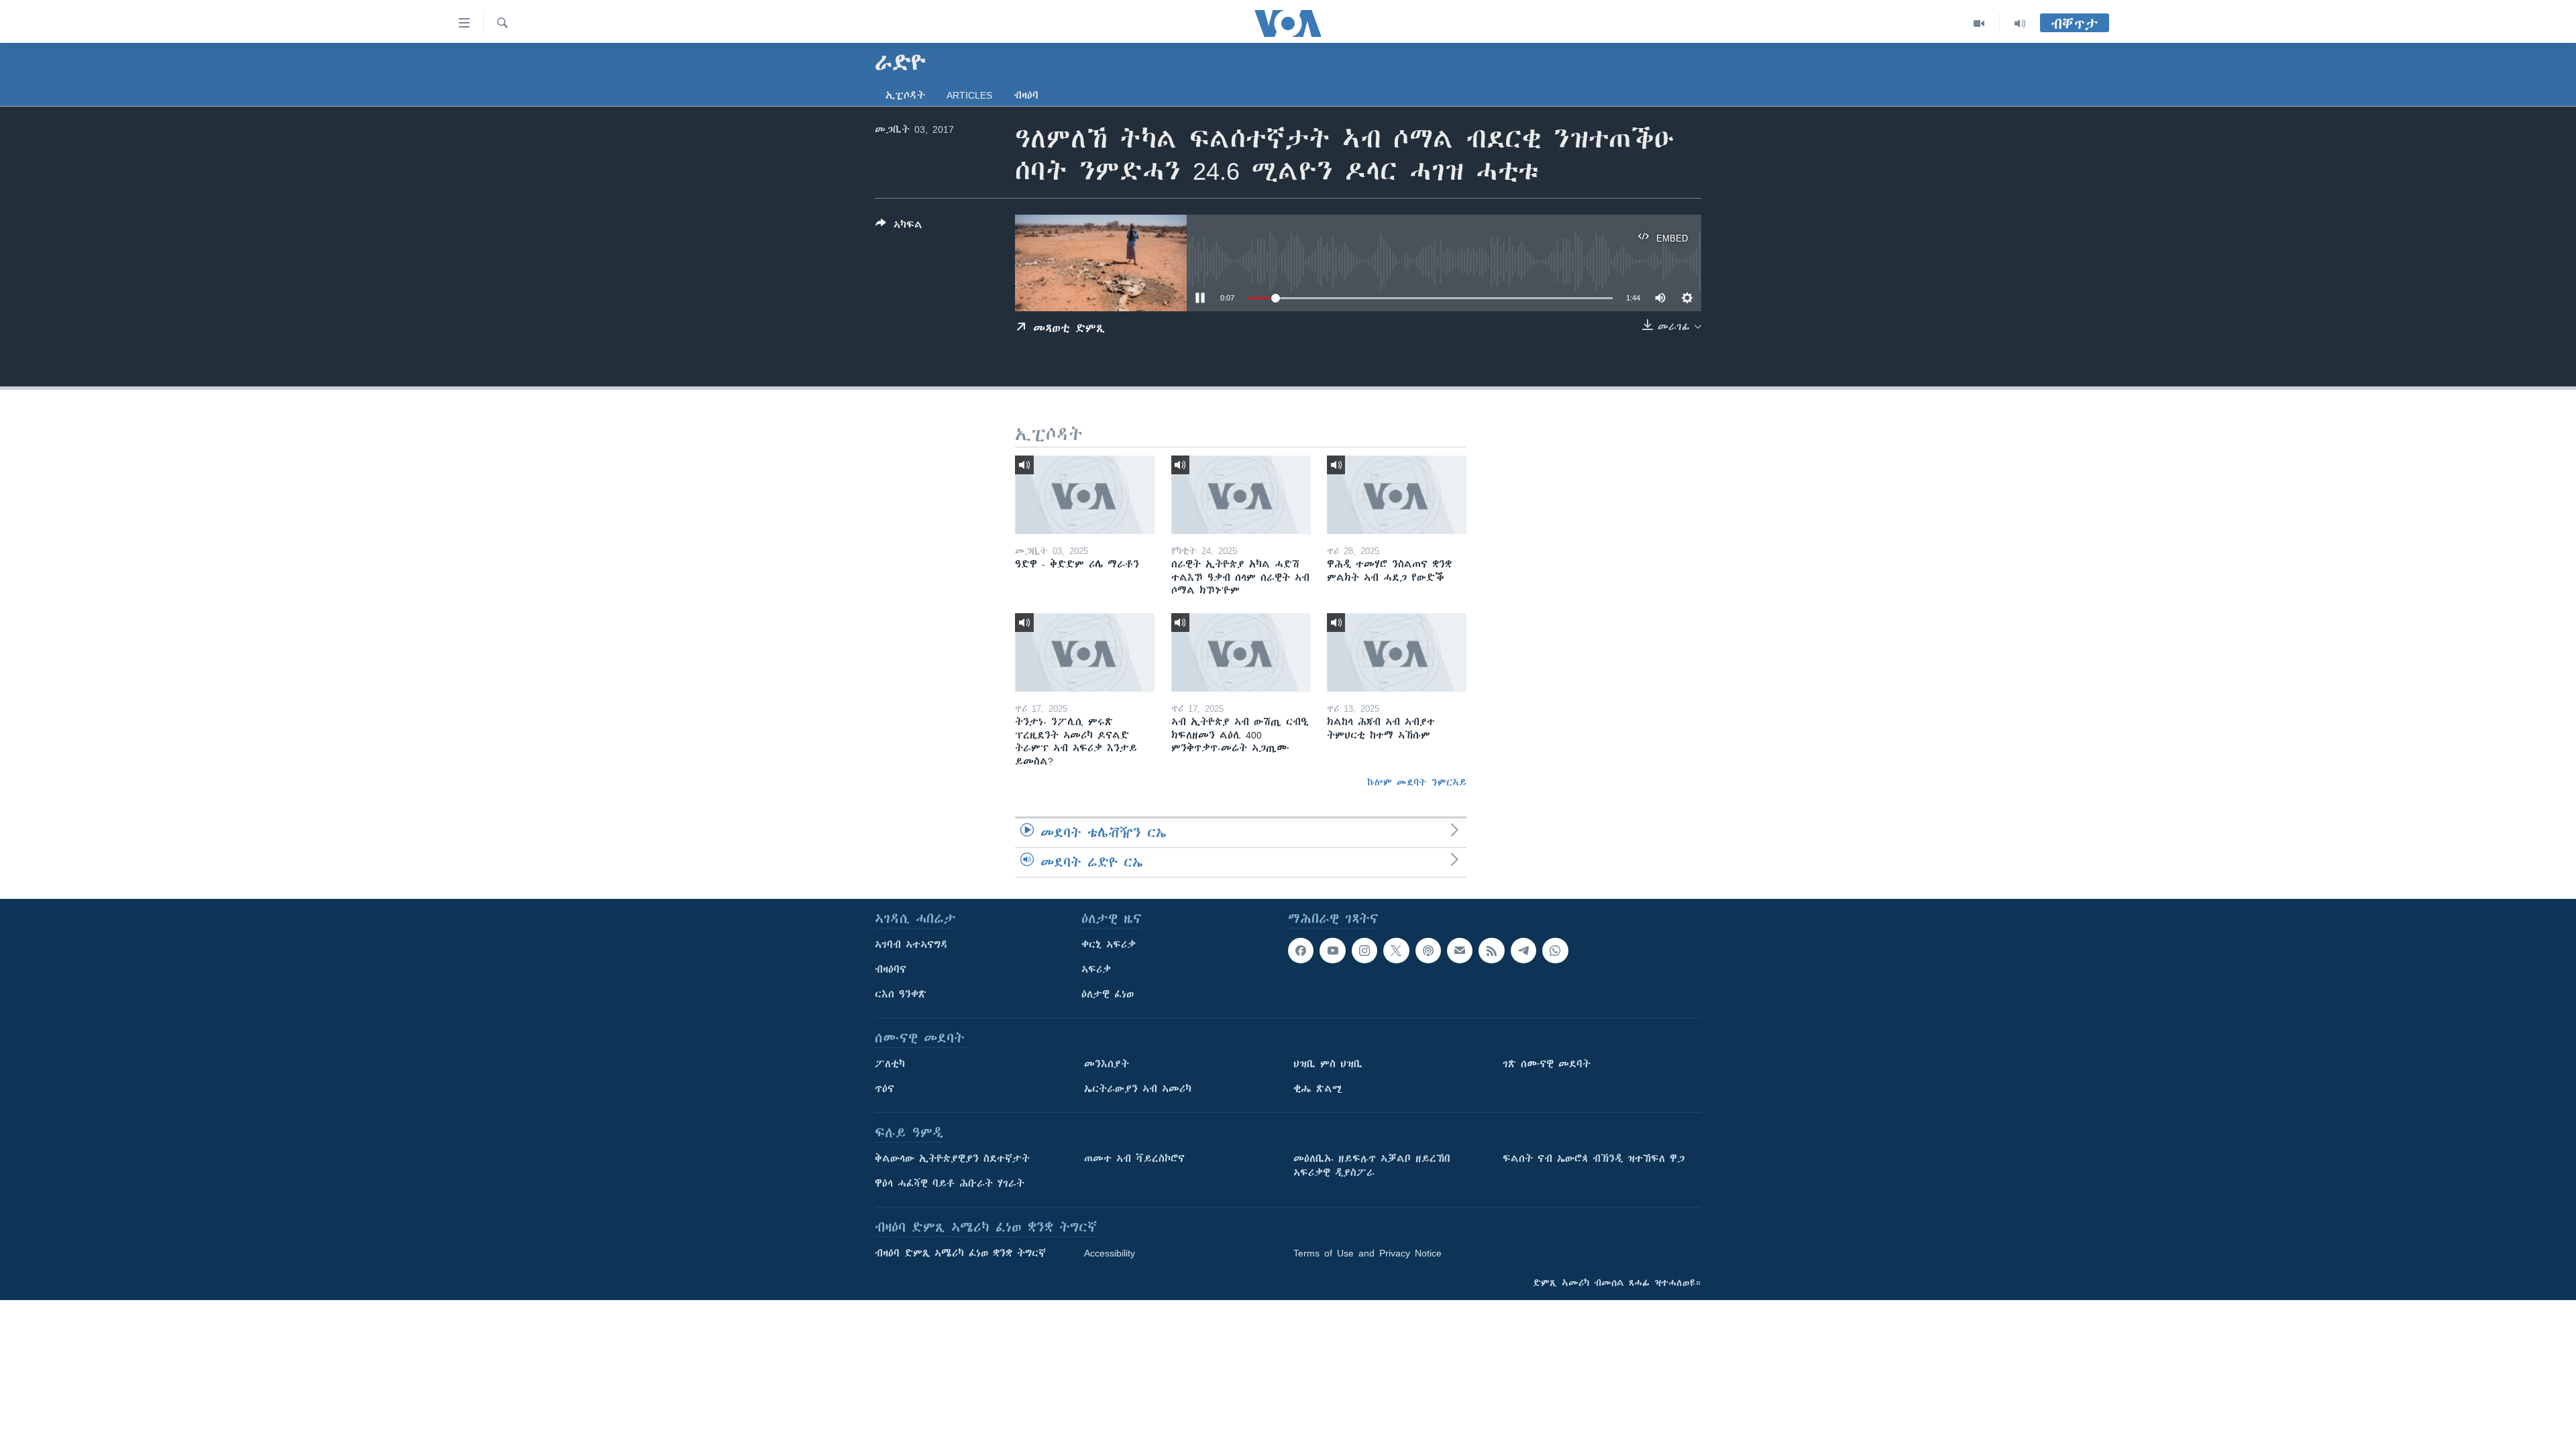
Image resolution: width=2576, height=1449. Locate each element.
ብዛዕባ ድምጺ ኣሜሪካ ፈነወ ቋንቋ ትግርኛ (960, 1253)
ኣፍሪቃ (1096, 969)
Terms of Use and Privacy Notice (1367, 1253)
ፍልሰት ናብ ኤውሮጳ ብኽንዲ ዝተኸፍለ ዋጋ (1594, 1159)
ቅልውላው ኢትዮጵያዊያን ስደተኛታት (952, 1159)
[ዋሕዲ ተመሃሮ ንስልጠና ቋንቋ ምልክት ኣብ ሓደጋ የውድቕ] (1397, 495)
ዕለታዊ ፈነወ (1108, 994)
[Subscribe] (1460, 951)
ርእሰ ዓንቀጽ (901, 994)
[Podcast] (1428, 951)
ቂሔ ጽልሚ (1318, 1089)
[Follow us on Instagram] (1364, 951)
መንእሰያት (1107, 1064)
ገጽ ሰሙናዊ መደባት (1547, 1064)
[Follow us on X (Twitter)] (1396, 951)
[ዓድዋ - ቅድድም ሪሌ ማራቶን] (1085, 495)
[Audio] (2020, 23)
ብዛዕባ (1026, 95)
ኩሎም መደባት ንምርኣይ (1417, 782)
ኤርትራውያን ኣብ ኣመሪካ (1138, 1089)
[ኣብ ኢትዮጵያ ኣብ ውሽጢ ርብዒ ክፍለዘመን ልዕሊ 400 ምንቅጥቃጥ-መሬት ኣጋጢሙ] (1241, 652)
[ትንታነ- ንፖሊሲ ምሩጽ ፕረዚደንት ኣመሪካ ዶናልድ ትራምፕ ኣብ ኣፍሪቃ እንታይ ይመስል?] (1085, 652)
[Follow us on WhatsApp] (1555, 951)
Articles (969, 95)
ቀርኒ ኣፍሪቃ (1109, 945)
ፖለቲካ (890, 1064)
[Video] (1979, 23)
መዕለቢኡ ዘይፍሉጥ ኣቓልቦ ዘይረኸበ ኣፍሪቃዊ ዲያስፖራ (1372, 1166)
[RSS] (1491, 951)
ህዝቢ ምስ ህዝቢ (1328, 1064)
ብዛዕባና (891, 969)
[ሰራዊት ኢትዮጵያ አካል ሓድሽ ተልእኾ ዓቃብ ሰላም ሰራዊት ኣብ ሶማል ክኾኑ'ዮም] (1241, 495)
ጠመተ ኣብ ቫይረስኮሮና (1134, 1159)
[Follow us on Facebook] (1301, 951)
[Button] (899, 227)
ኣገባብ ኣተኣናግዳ (911, 945)
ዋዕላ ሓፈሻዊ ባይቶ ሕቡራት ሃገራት (950, 1183)
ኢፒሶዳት (905, 95)
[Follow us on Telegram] (1523, 951)
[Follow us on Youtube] (1332, 951)
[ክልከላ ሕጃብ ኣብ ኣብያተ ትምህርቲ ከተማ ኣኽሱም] (1397, 652)
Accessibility (1110, 1253)
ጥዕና (884, 1089)
